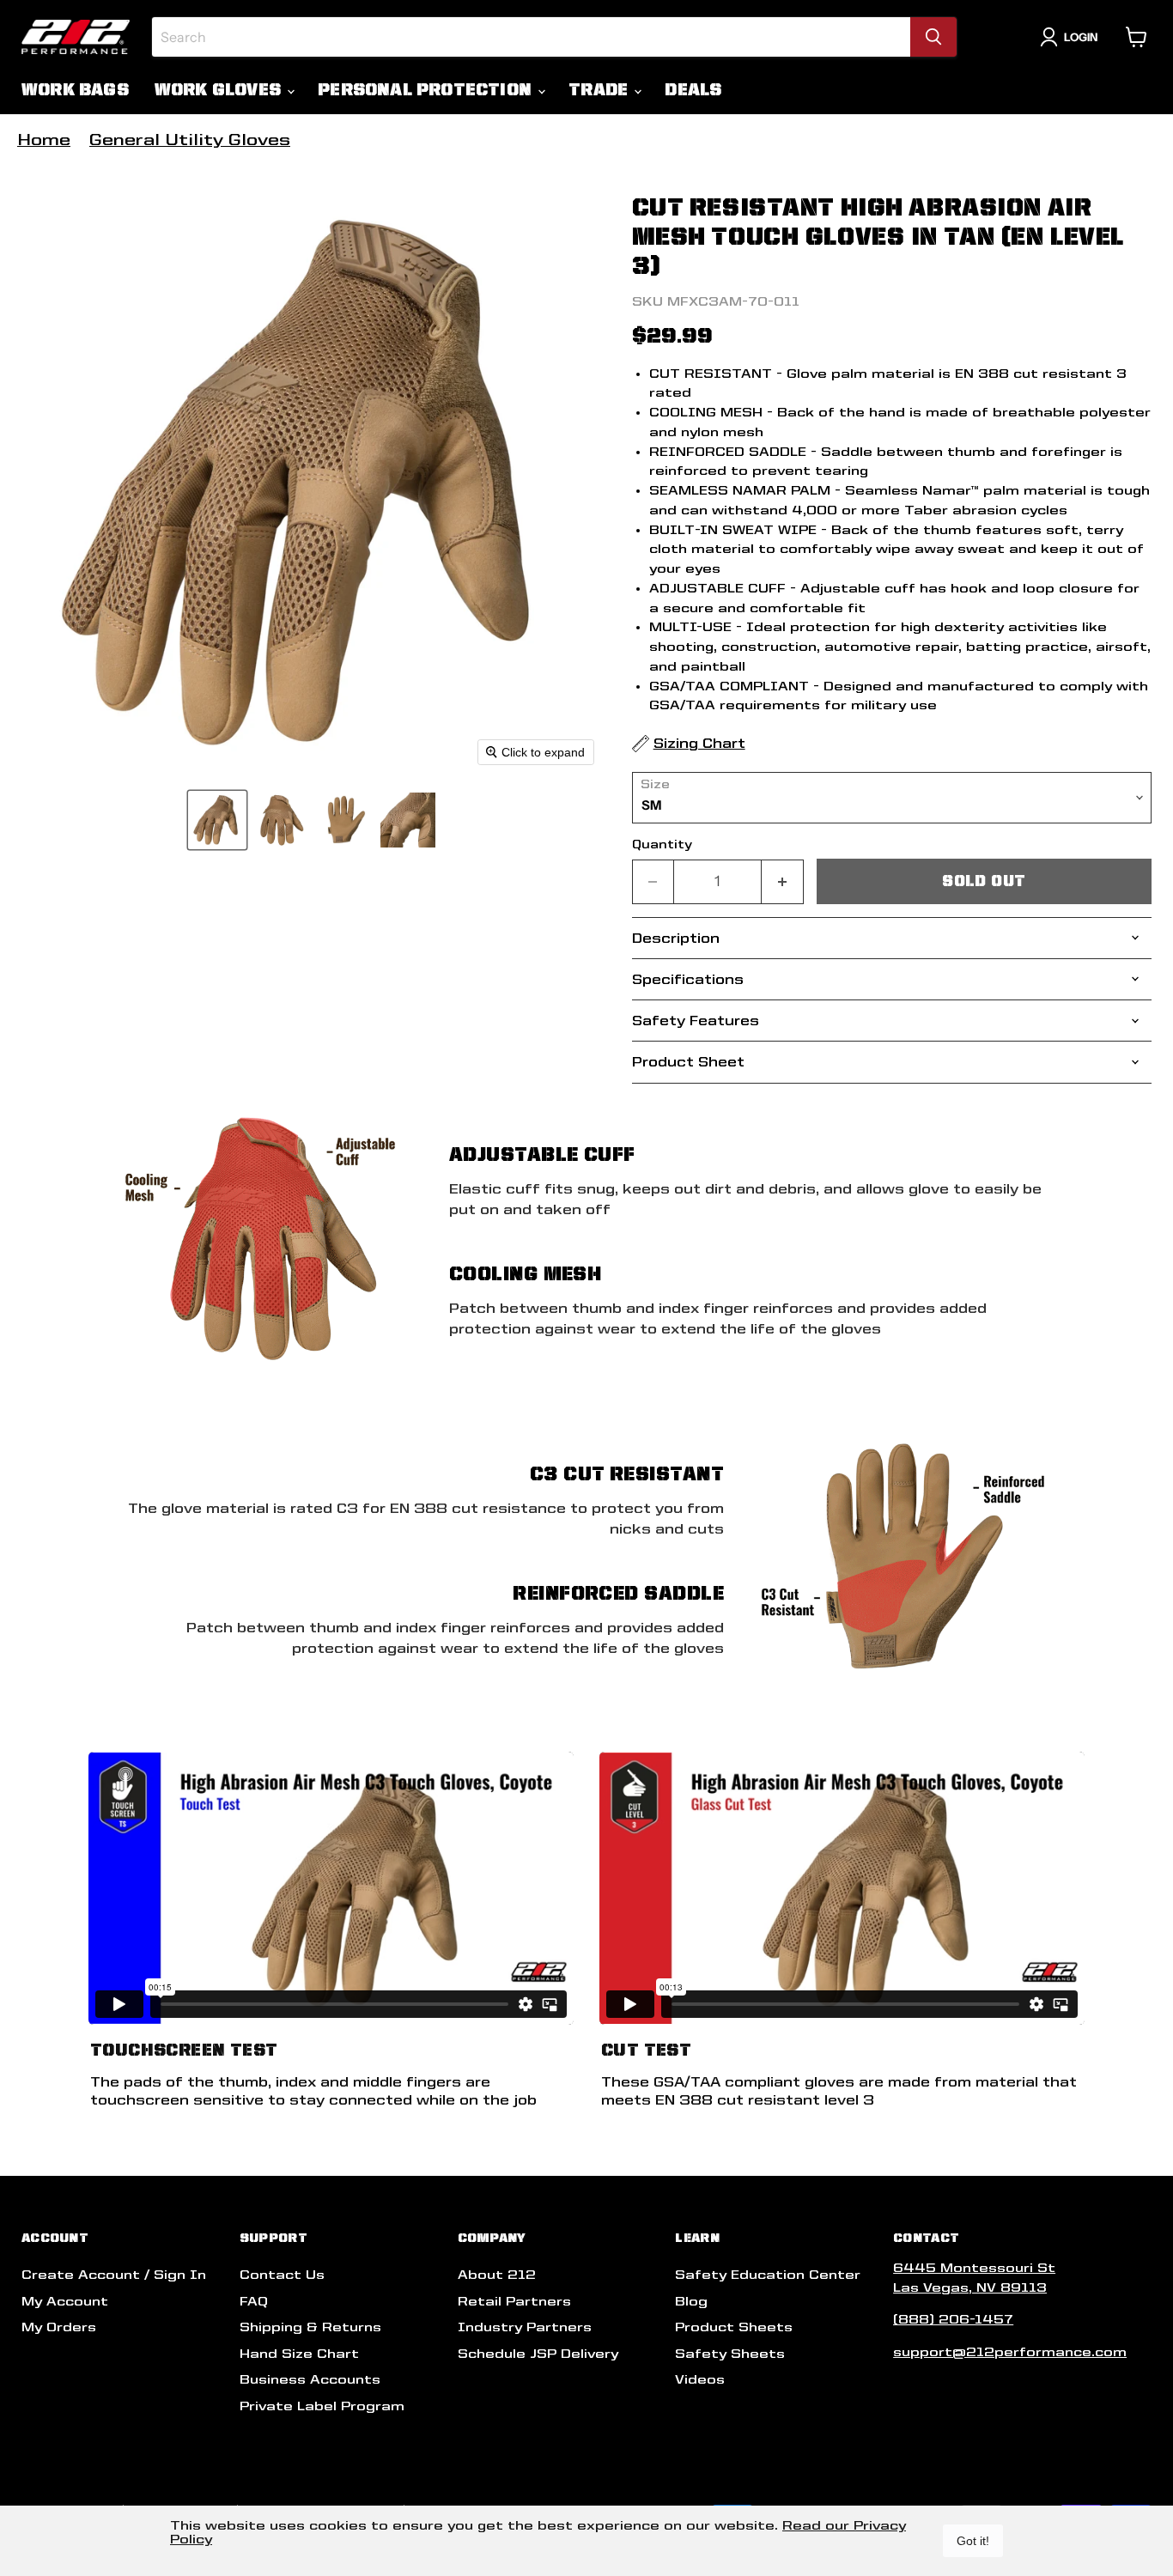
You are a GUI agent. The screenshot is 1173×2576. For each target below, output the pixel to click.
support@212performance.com (1010, 2352)
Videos (700, 2379)
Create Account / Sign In (114, 2275)
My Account (65, 2301)
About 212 (497, 2275)
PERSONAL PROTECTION (427, 90)
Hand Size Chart (299, 2354)
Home (44, 140)
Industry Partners (525, 2327)
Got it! (973, 2541)
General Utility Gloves (190, 140)
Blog (691, 2301)
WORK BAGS (75, 90)
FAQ (254, 2301)
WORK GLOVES (220, 90)
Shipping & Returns (310, 2327)
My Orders (59, 2327)
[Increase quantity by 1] (783, 881)
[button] (217, 820)
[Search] (933, 37)
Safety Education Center (768, 2275)
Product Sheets (734, 2327)
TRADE (600, 90)
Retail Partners (514, 2301)
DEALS (693, 90)
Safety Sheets (730, 2354)
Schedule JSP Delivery (538, 2354)
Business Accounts (310, 2379)
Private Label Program (322, 2406)
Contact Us (282, 2275)
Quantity (662, 844)
